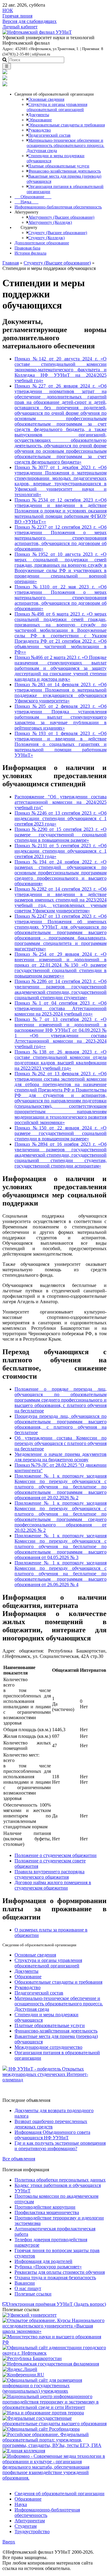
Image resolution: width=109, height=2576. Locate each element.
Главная (11, 263)
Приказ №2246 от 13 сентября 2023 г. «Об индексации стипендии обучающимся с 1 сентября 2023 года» (61, 818)
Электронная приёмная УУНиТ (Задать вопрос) (57, 2304)
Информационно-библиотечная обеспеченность (58, 207)
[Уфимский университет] (30, 2315)
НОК (8, 10)
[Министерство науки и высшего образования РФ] (54, 2342)
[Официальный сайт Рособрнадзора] (41, 2429)
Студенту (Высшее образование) (57, 263)
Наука (26, 202)
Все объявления (19, 2159)
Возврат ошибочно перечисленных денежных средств (51, 2124)
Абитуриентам (30, 2521)
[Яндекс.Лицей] (20, 2369)
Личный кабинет (20, 27)
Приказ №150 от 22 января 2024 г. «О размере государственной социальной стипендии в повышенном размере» (61, 1133)
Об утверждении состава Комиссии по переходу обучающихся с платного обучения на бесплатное (61, 1443)
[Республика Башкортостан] (32, 2358)
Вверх (9, 2542)
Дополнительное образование (42, 243)
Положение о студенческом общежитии (56, 1855)
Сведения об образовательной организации (59, 2494)
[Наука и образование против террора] (43, 2413)
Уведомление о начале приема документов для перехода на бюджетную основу (61, 1457)
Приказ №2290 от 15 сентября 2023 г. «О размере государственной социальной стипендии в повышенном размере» (61, 835)
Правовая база (27, 248)
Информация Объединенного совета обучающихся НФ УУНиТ (52, 2135)
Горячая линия (17, 16)
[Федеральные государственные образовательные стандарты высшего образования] (54, 2424)
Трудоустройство (32, 2532)
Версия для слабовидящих (30, 21)
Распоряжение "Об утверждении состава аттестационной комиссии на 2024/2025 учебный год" (61, 802)
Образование (33, 197)
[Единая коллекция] (24, 2451)
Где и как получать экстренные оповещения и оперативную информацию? (60, 2146)
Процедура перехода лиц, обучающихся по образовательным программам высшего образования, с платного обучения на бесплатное (61, 1424)
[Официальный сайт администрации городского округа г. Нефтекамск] (54, 2353)
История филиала (30, 253)
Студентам (26, 2526)
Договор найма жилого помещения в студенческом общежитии (53, 1885)
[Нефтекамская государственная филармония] (51, 2364)
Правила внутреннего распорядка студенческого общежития (50, 1874)
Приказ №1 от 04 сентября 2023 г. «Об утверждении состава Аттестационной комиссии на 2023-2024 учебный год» (61, 1008)
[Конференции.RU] (23, 2375)
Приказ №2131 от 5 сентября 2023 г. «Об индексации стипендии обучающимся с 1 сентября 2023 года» (61, 851)
